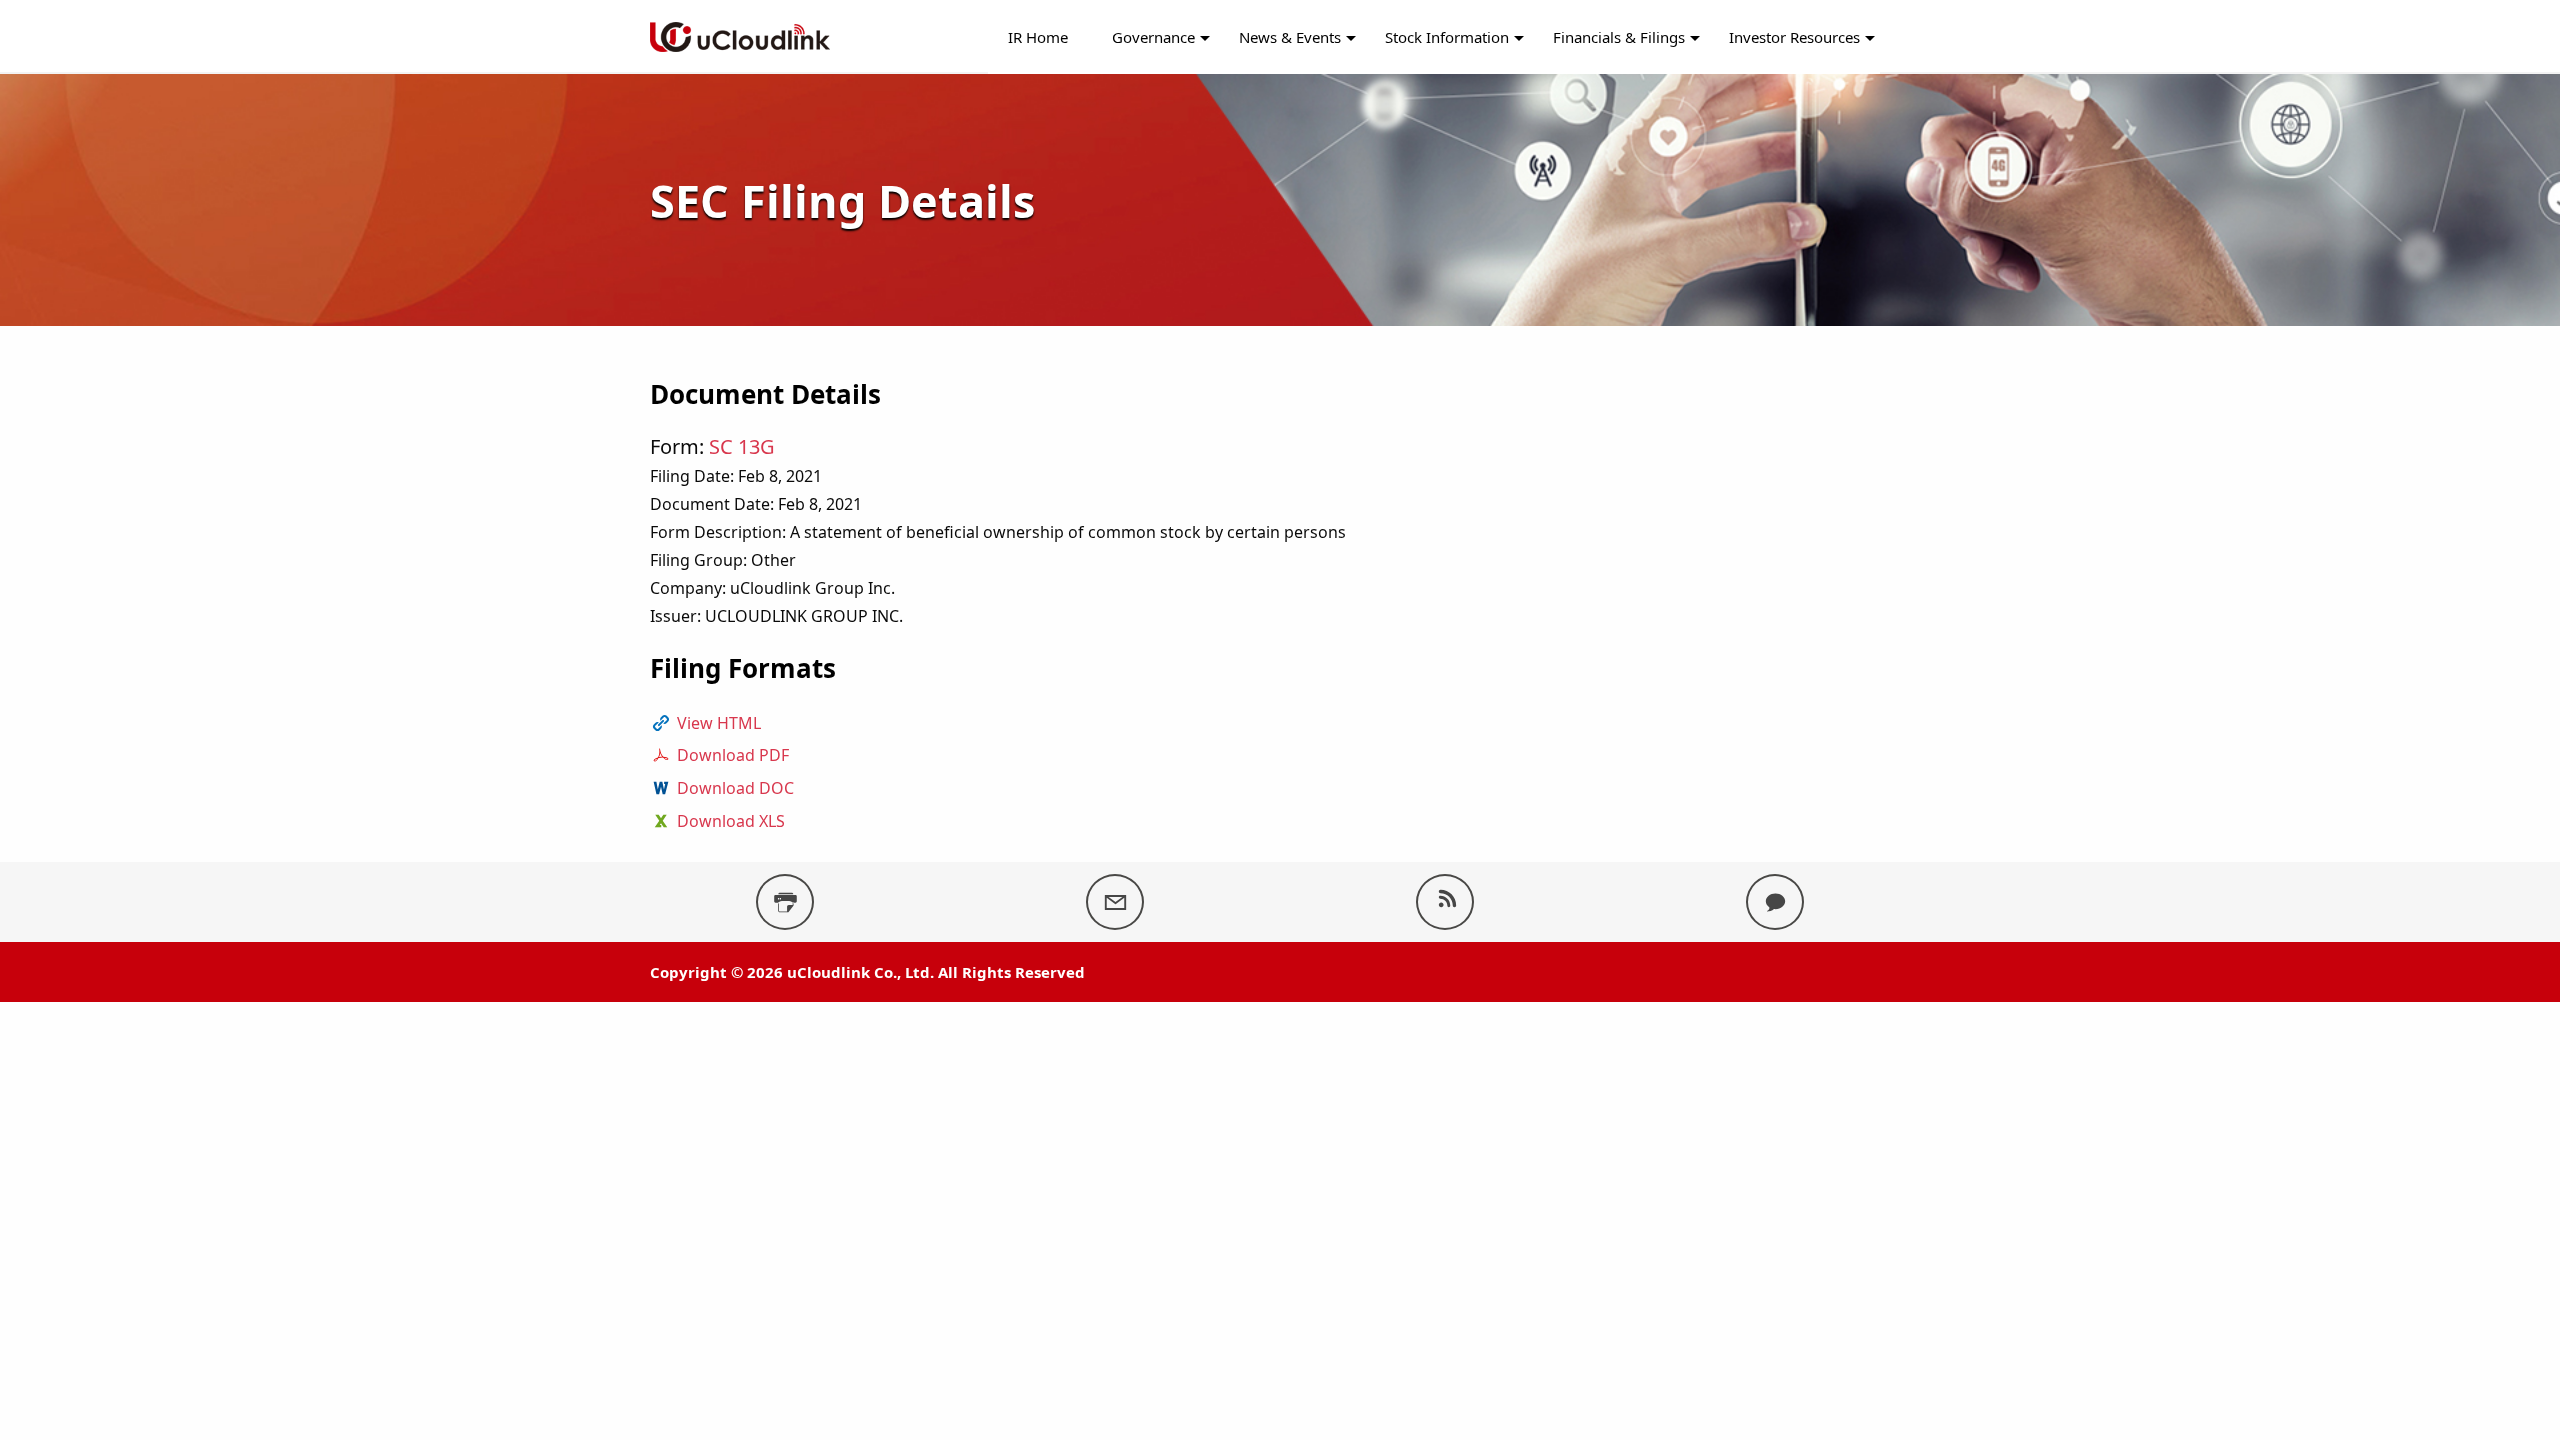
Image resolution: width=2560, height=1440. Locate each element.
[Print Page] (785, 902)
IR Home (1038, 37)
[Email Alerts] (1115, 902)
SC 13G (742, 446)
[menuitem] (1038, 37)
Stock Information (1447, 37)
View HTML (719, 723)
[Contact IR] (1775, 902)
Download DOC (735, 788)
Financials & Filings (1619, 37)
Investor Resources (1794, 37)
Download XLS (731, 821)
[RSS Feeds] (1445, 902)
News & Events (1290, 37)
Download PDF (733, 755)
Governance (1153, 37)
